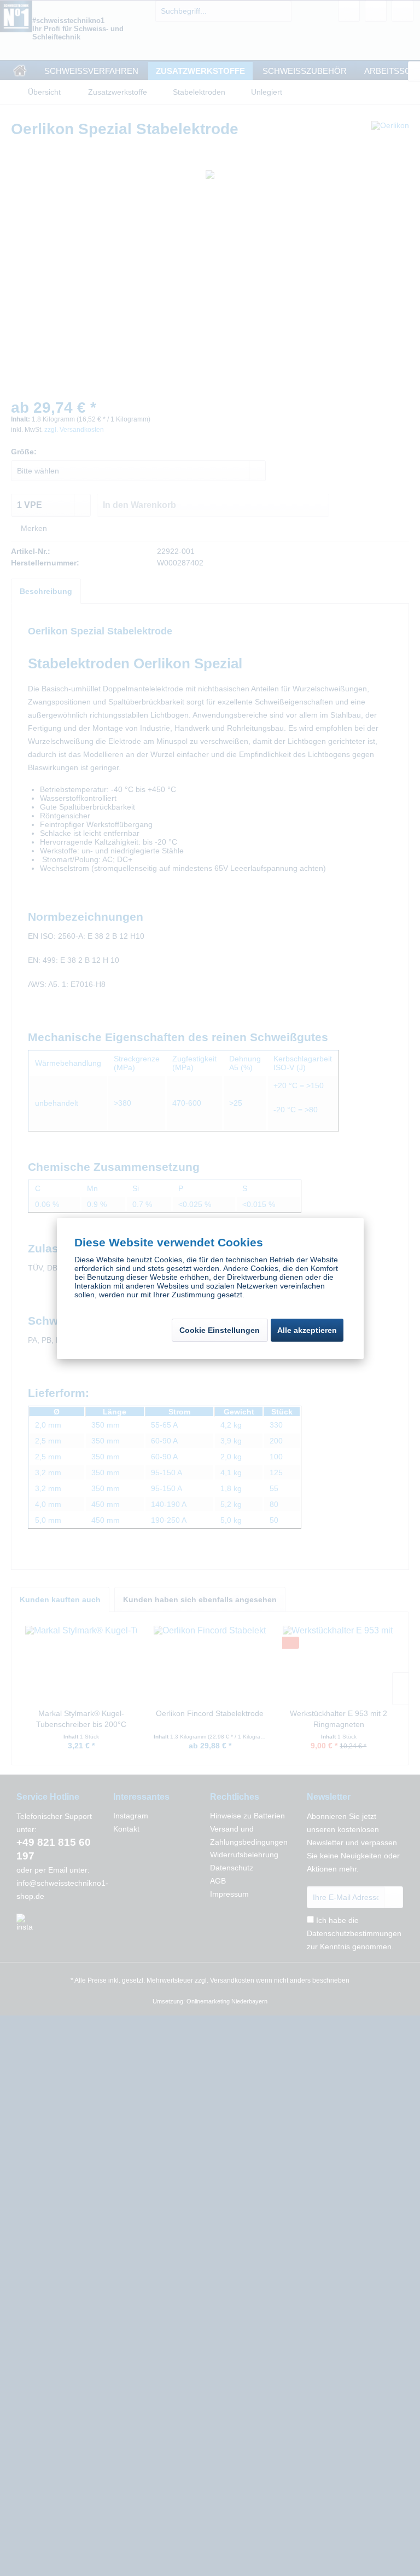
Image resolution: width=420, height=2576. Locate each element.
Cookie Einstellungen (220, 1330)
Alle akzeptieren (307, 1330)
